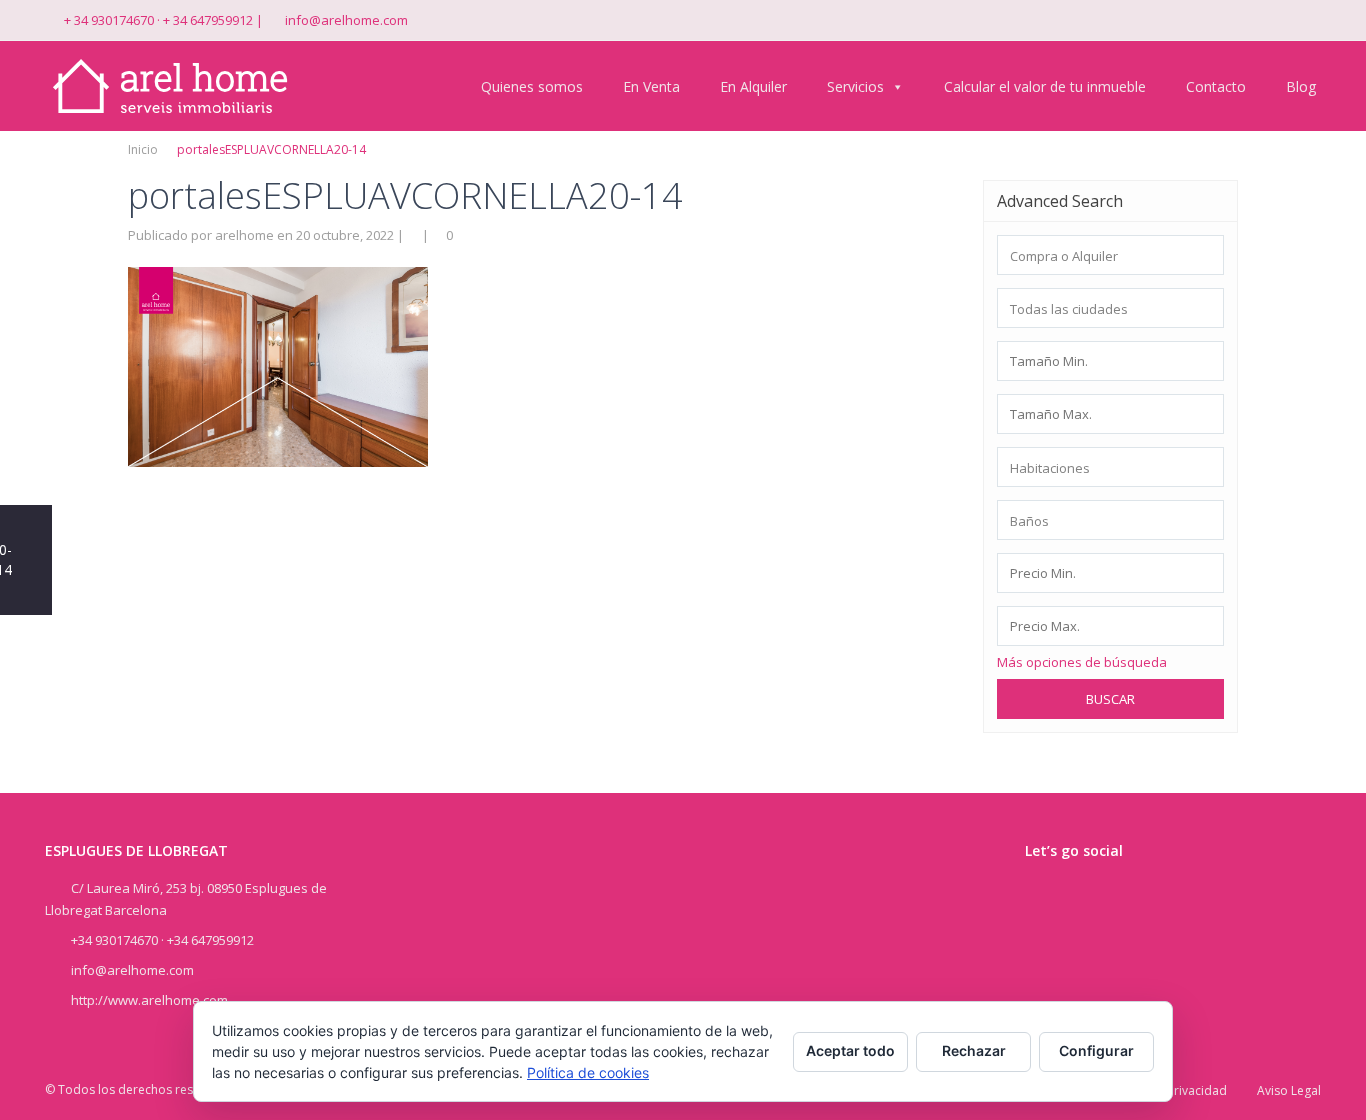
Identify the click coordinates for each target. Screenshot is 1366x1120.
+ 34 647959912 (208, 20)
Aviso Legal (1289, 1090)
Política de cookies (588, 1072)
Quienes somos (532, 86)
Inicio (143, 149)
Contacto (1216, 86)
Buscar (1110, 699)
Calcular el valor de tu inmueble (1045, 86)
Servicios (855, 86)
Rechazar (974, 1050)
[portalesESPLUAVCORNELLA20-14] (278, 365)
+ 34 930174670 (109, 20)
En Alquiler (753, 86)
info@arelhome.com (346, 20)
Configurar (1096, 1050)
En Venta (651, 86)
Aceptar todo (850, 1050)
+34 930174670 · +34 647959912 (162, 940)
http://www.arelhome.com (149, 1000)
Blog (1301, 86)
